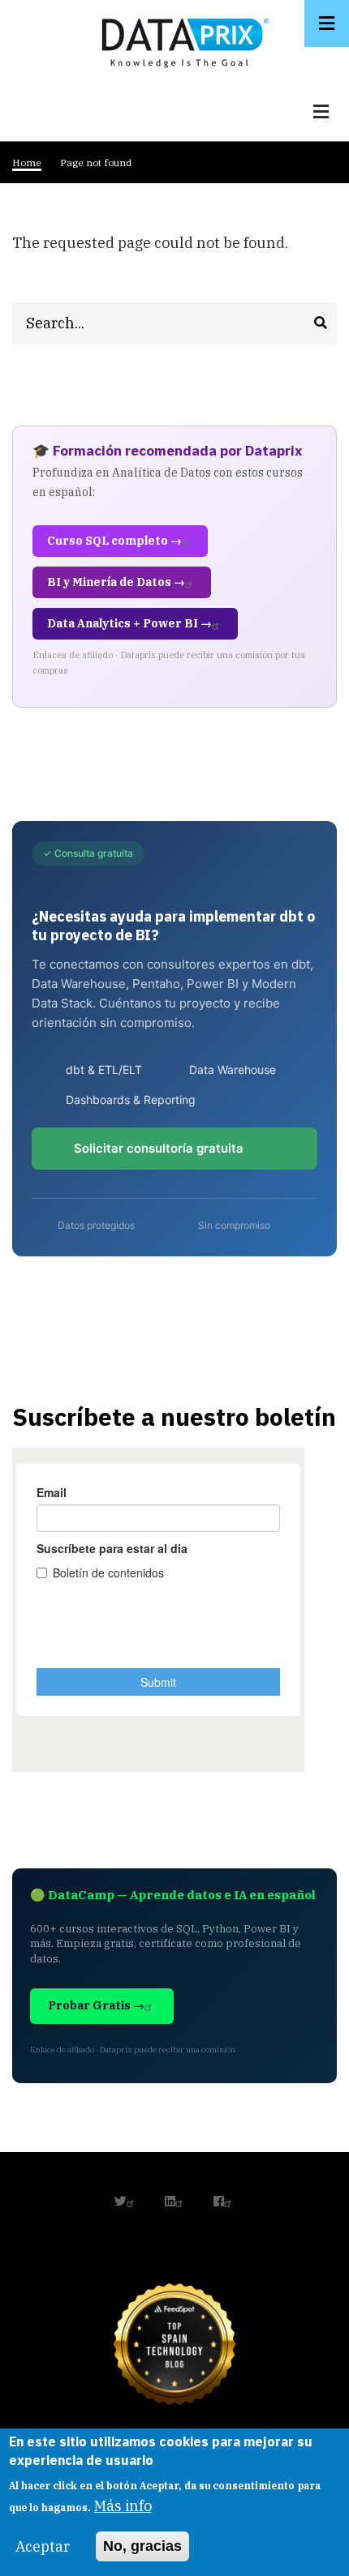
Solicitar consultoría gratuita (159, 1148)
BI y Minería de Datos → (116, 582)
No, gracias (142, 2546)
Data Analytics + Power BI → (129, 623)
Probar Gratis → (96, 2005)
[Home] (181, 39)
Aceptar (43, 2546)
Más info (123, 2506)
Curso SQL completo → (114, 541)
